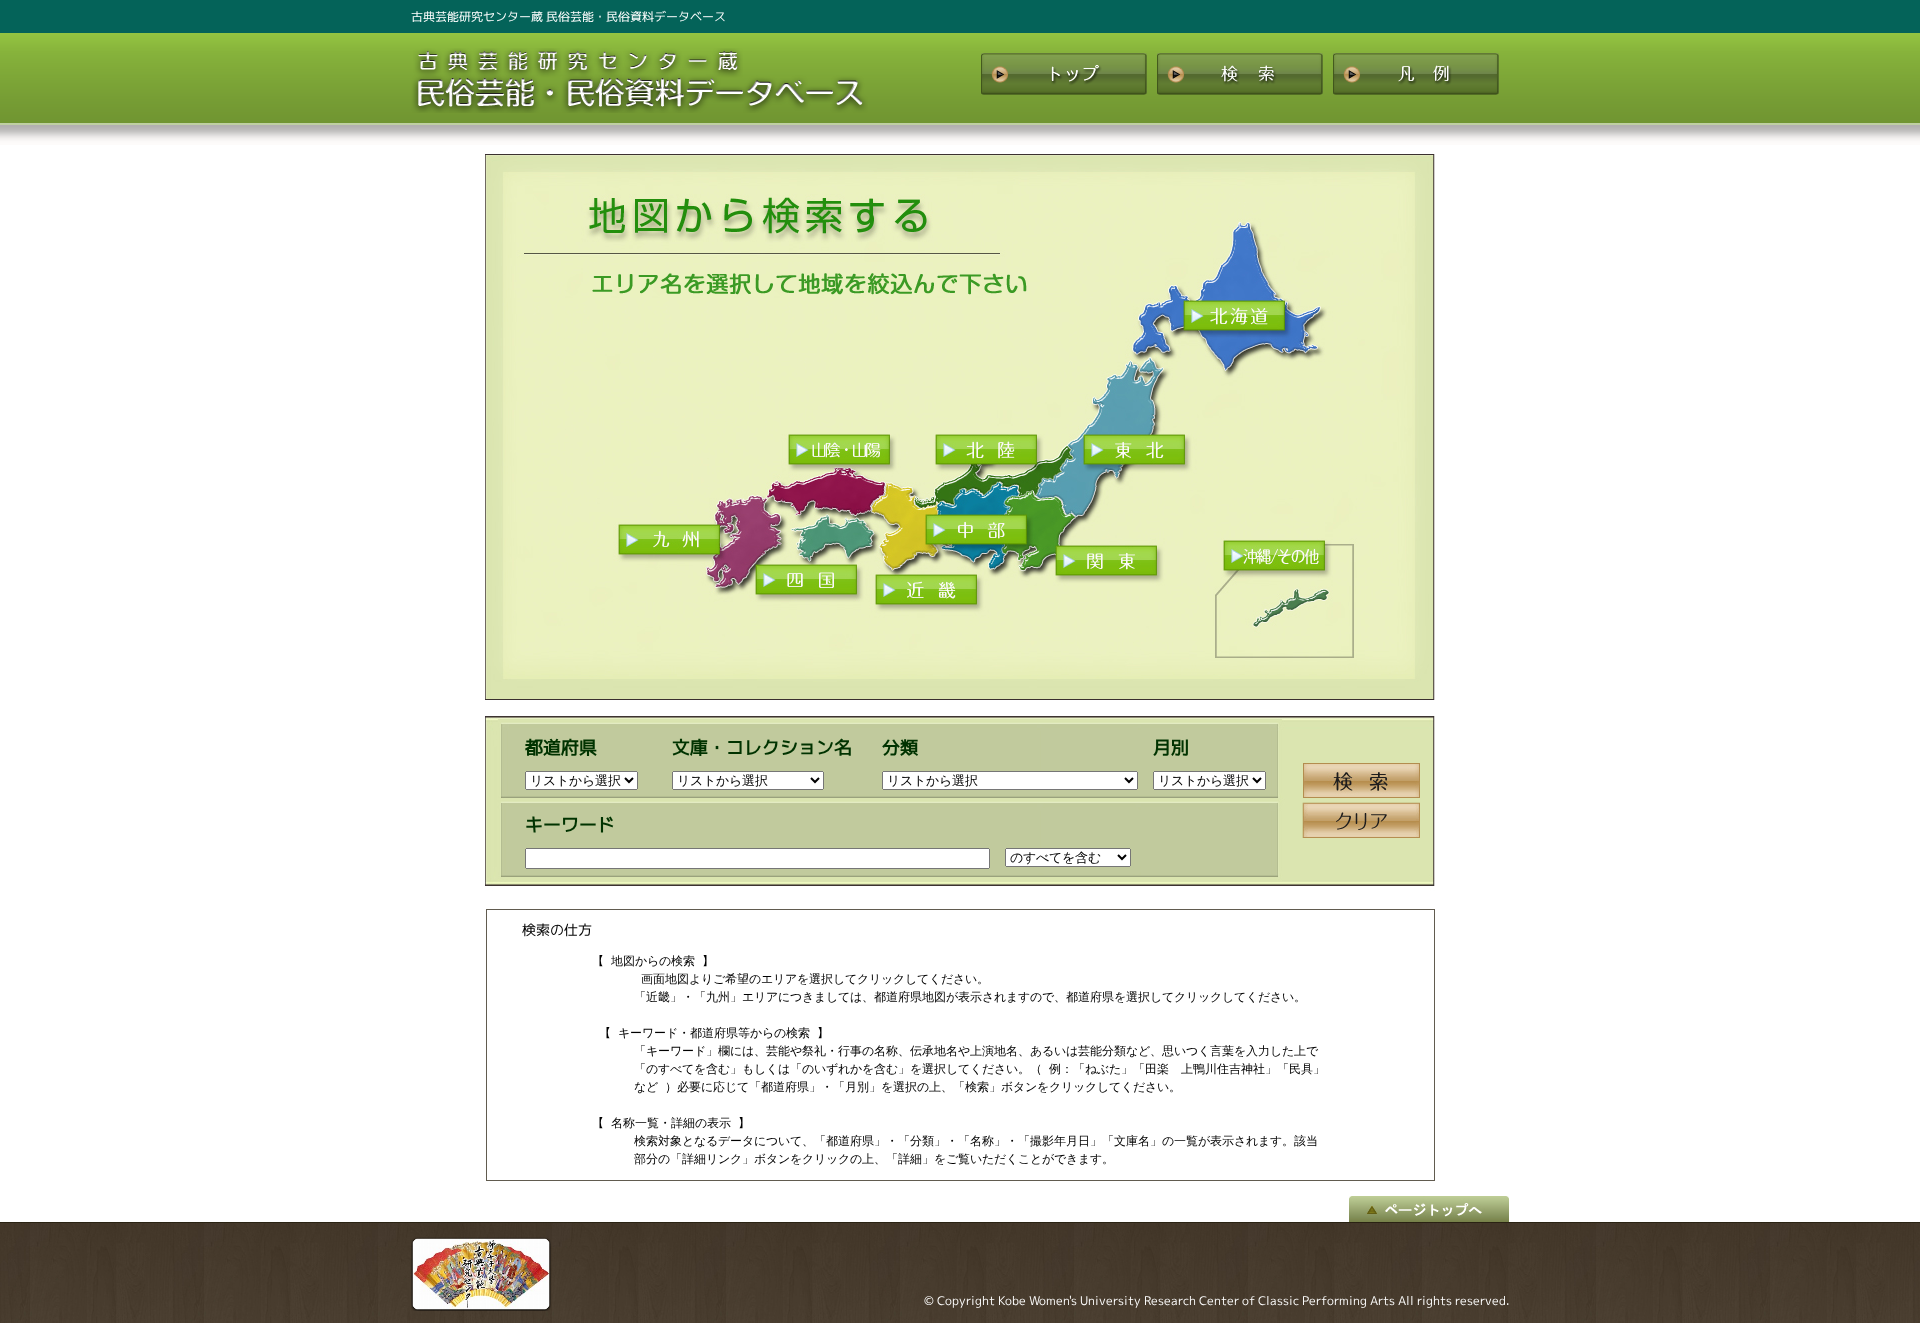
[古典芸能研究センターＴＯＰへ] (481, 1306)
